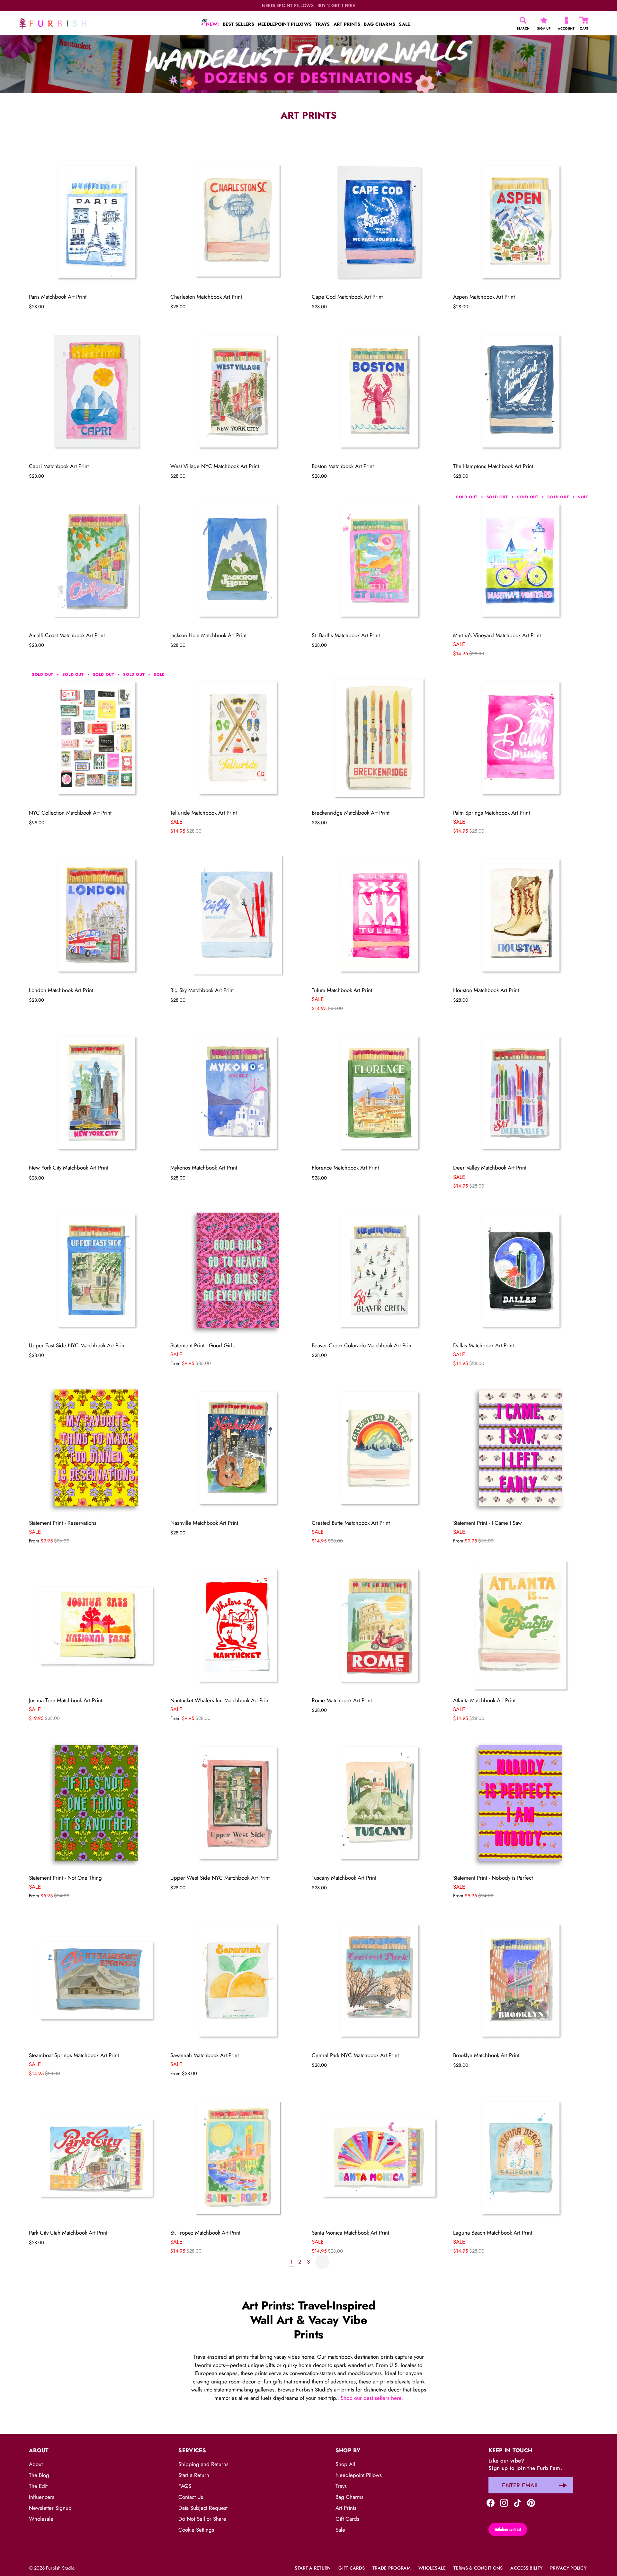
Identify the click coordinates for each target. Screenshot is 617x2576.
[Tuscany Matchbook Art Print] (379, 1803)
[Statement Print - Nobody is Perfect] (521, 1803)
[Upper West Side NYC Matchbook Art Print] (238, 1803)
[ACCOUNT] (566, 20)
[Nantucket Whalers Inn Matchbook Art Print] (238, 1625)
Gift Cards (347, 2519)
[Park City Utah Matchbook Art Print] (96, 2158)
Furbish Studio (60, 2568)
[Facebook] (491, 2502)
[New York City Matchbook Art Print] (96, 1093)
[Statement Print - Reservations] (96, 1448)
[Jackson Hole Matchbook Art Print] (238, 560)
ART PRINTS (347, 24)
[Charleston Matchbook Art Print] (238, 222)
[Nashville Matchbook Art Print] (238, 1448)
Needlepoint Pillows (359, 2475)
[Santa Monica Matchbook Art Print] (379, 2158)
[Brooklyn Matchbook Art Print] (521, 1980)
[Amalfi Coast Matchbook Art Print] (96, 560)
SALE (404, 24)
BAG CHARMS (380, 24)
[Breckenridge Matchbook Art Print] (379, 738)
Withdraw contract (508, 2529)
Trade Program (392, 2568)
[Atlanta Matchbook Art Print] (521, 1625)
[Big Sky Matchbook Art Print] (238, 915)
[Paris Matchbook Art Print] (96, 222)
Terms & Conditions (478, 2568)
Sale (340, 2530)
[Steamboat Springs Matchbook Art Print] (96, 1980)
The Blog (39, 2475)
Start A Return (313, 2568)
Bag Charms (349, 2497)
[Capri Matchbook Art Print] (96, 391)
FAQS (185, 2486)
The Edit (38, 2486)
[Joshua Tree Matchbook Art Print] (96, 1625)
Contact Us (191, 2497)
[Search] (523, 20)
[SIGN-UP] (544, 20)
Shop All (345, 2464)
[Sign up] (563, 2485)
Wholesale (41, 2519)
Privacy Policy (568, 2568)
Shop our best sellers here (371, 2398)
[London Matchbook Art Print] (96, 915)
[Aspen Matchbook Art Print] (521, 222)
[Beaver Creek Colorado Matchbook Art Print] (379, 1270)
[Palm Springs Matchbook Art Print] (521, 738)
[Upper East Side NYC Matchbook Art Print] (96, 1270)
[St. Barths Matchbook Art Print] (379, 560)
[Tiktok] (518, 2502)
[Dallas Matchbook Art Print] (521, 1270)
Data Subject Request (203, 2508)
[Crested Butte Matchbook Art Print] (379, 1448)
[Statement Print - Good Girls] (238, 1270)
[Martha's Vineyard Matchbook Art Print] (521, 560)
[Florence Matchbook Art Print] (379, 1093)
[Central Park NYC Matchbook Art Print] (379, 1980)
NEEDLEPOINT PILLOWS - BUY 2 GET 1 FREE (309, 6)
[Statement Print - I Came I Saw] (521, 1448)
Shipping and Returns (203, 2464)
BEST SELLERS (238, 24)
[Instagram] (504, 2502)
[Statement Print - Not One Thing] (96, 1803)
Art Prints (346, 2508)
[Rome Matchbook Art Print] (379, 1625)
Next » (322, 2262)
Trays (341, 2486)
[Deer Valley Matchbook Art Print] (521, 1093)
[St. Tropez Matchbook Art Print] (238, 2158)
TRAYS (322, 24)
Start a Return (194, 2475)
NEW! (212, 24)
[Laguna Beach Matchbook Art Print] (521, 2158)
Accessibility (526, 2568)
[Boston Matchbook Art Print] (379, 391)
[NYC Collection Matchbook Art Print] (96, 738)
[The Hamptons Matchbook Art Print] (521, 391)
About (36, 2464)
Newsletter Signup (50, 2508)
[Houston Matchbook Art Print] (521, 915)
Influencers (42, 2497)
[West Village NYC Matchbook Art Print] (238, 391)
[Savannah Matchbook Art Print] (238, 1980)
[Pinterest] (531, 2502)
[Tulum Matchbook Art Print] (379, 915)
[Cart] (584, 20)
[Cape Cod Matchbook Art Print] (379, 222)
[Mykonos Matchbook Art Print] (238, 1093)
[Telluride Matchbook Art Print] (238, 738)
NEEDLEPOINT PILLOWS (285, 24)
